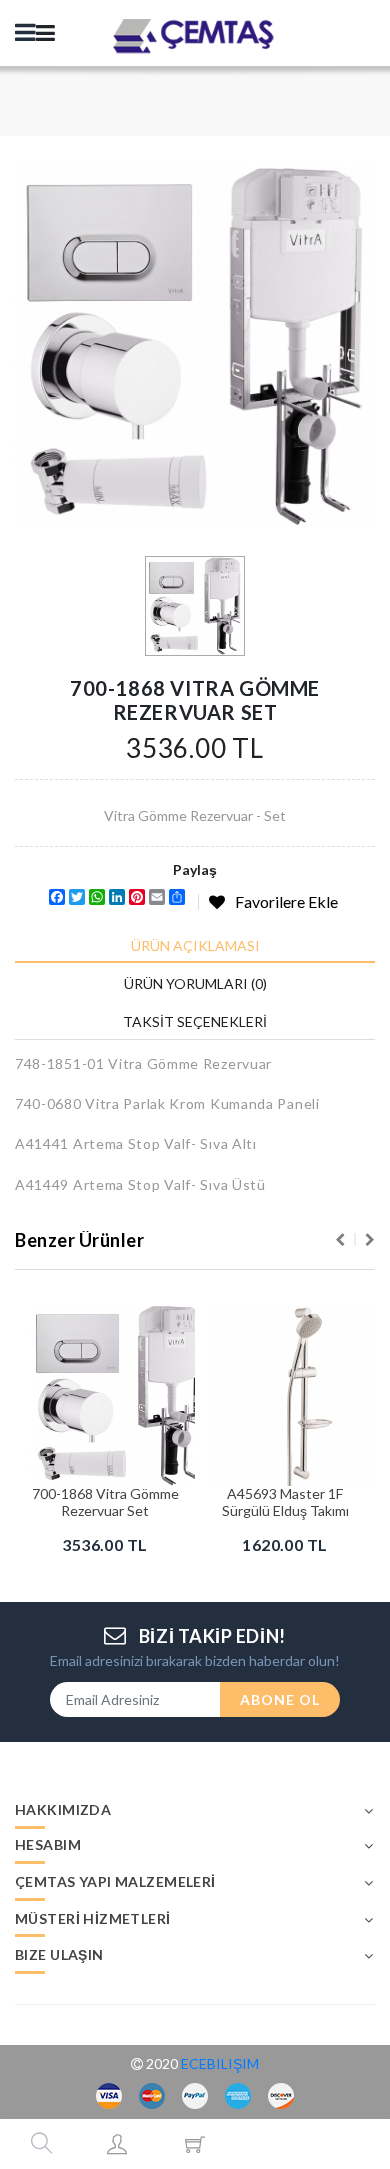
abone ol (280, 1699)
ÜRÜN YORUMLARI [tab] (195, 983)
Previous (340, 1240)
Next (370, 1240)
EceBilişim (220, 2063)
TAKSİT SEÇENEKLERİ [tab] (195, 1021)
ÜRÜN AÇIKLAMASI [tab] (195, 945)
